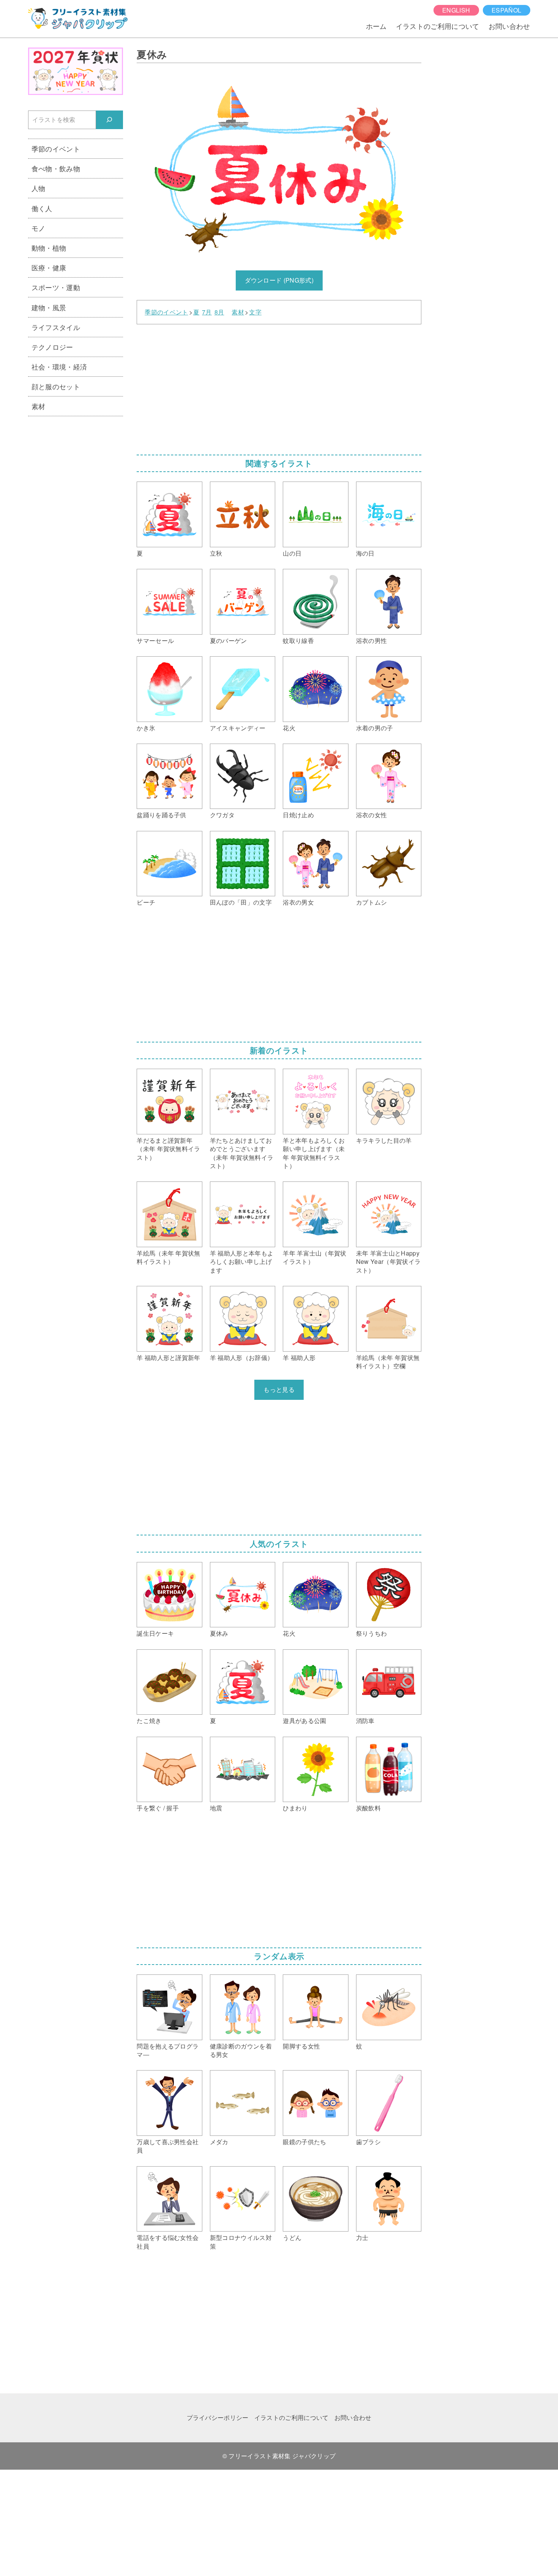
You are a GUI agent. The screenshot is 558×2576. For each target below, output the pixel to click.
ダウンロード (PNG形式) (279, 280)
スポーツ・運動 (56, 287)
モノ (39, 228)
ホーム (376, 26)
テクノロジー (52, 347)
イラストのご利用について (438, 26)
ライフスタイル (56, 327)
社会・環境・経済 (59, 366)
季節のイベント (166, 312)
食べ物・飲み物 (56, 168)
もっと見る (279, 1389)
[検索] (110, 120)
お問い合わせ (509, 26)
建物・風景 (49, 307)
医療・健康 (49, 267)
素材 (238, 312)
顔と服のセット (56, 386)
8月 (219, 312)
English (456, 10)
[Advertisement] (279, 387)
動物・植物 (49, 248)
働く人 (42, 208)
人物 (39, 188)
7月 (207, 312)
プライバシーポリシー (218, 2417)
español (506, 10)
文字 (255, 312)
